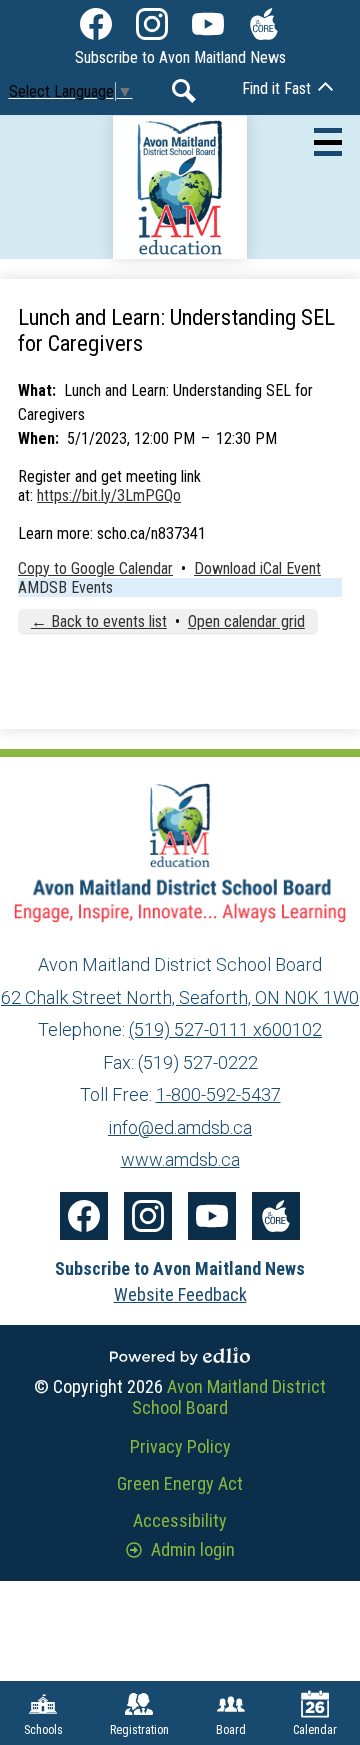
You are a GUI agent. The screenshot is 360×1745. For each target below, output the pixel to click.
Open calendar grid (246, 621)
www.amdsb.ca (180, 1159)
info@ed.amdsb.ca (180, 1127)
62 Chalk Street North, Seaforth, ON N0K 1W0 (180, 997)
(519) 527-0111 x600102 (225, 1029)
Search (184, 91)
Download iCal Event (257, 568)
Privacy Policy (180, 1446)
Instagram (152, 24)
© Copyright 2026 (180, 1397)
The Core (264, 24)
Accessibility (180, 1520)
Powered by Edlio (180, 1356)
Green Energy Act (180, 1483)
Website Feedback (180, 1294)
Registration (139, 1730)
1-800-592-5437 (218, 1094)
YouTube (208, 24)
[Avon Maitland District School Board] (180, 187)
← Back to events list (99, 621)
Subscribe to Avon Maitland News (180, 57)
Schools (43, 1730)
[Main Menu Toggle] (328, 142)
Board (231, 1730)
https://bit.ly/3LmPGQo (109, 495)
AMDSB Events (65, 587)
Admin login (193, 1549)
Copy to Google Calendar (95, 568)
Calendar (315, 1730)
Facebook (96, 24)
